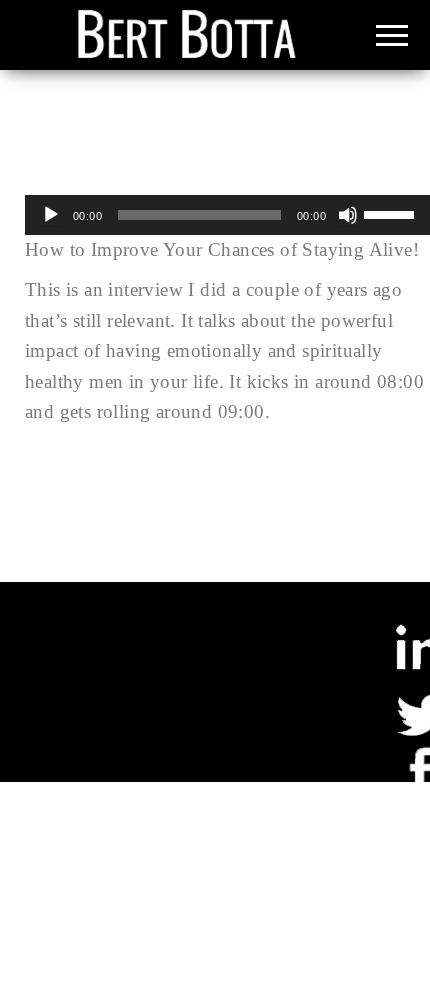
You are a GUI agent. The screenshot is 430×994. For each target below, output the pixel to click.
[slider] (392, 213)
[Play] (51, 215)
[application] (227, 215)
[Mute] (348, 215)
